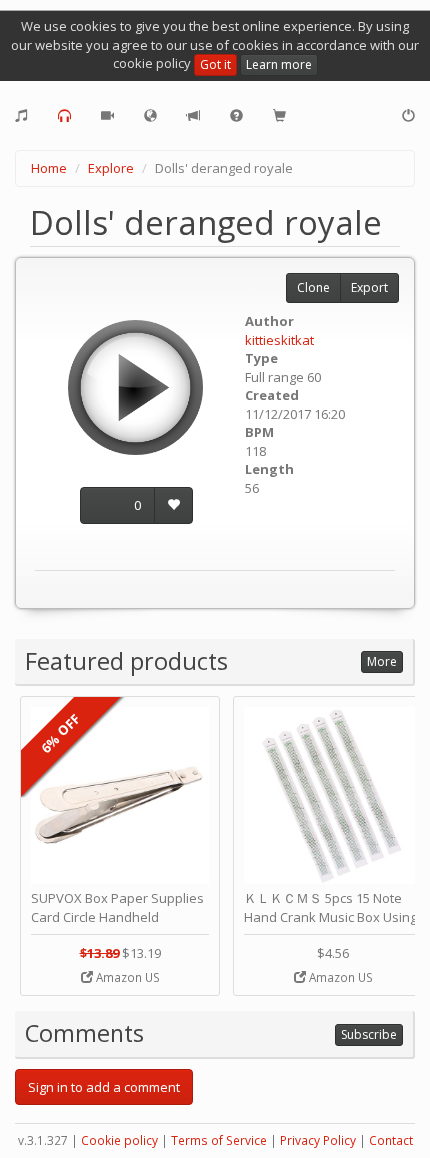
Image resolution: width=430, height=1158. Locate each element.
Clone (313, 287)
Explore (111, 168)
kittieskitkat (279, 340)
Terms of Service (219, 1140)
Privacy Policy (318, 1140)
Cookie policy (119, 1140)
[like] (173, 505)
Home (49, 168)
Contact (391, 1140)
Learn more (279, 64)
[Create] (21, 116)
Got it (215, 64)
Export (369, 287)
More (382, 661)
